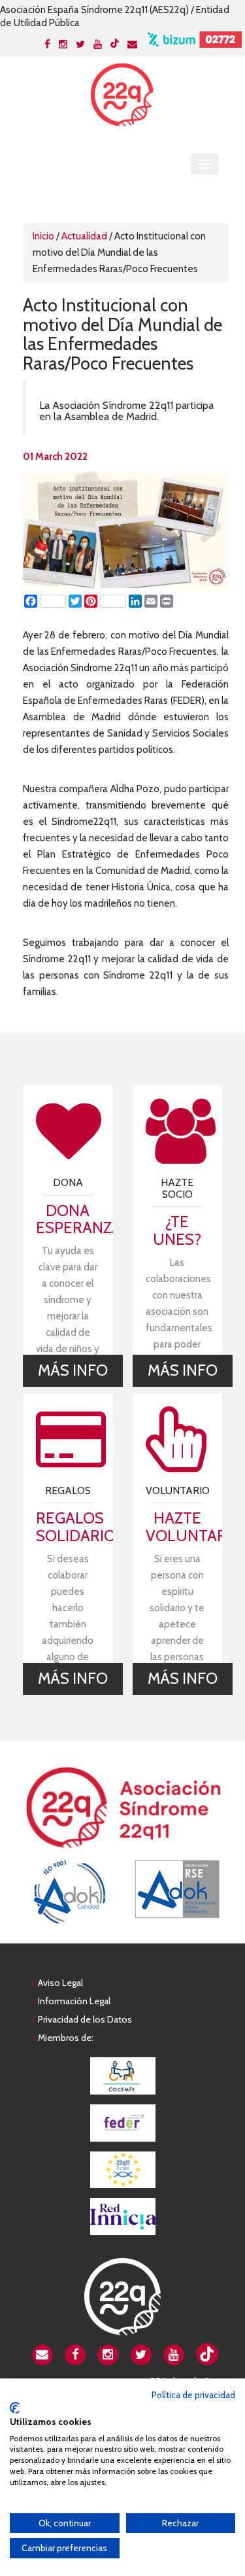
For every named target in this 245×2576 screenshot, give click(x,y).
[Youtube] (98, 44)
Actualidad (84, 236)
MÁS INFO (73, 1370)
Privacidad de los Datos (85, 2019)
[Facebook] (47, 44)
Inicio (43, 236)
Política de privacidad (193, 2395)
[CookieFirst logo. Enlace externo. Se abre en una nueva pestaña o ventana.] (15, 2408)
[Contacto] (132, 44)
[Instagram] (63, 44)
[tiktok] (115, 43)
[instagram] (108, 2354)
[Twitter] (80, 44)
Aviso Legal (60, 1983)
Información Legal (74, 2001)
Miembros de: (66, 2038)
